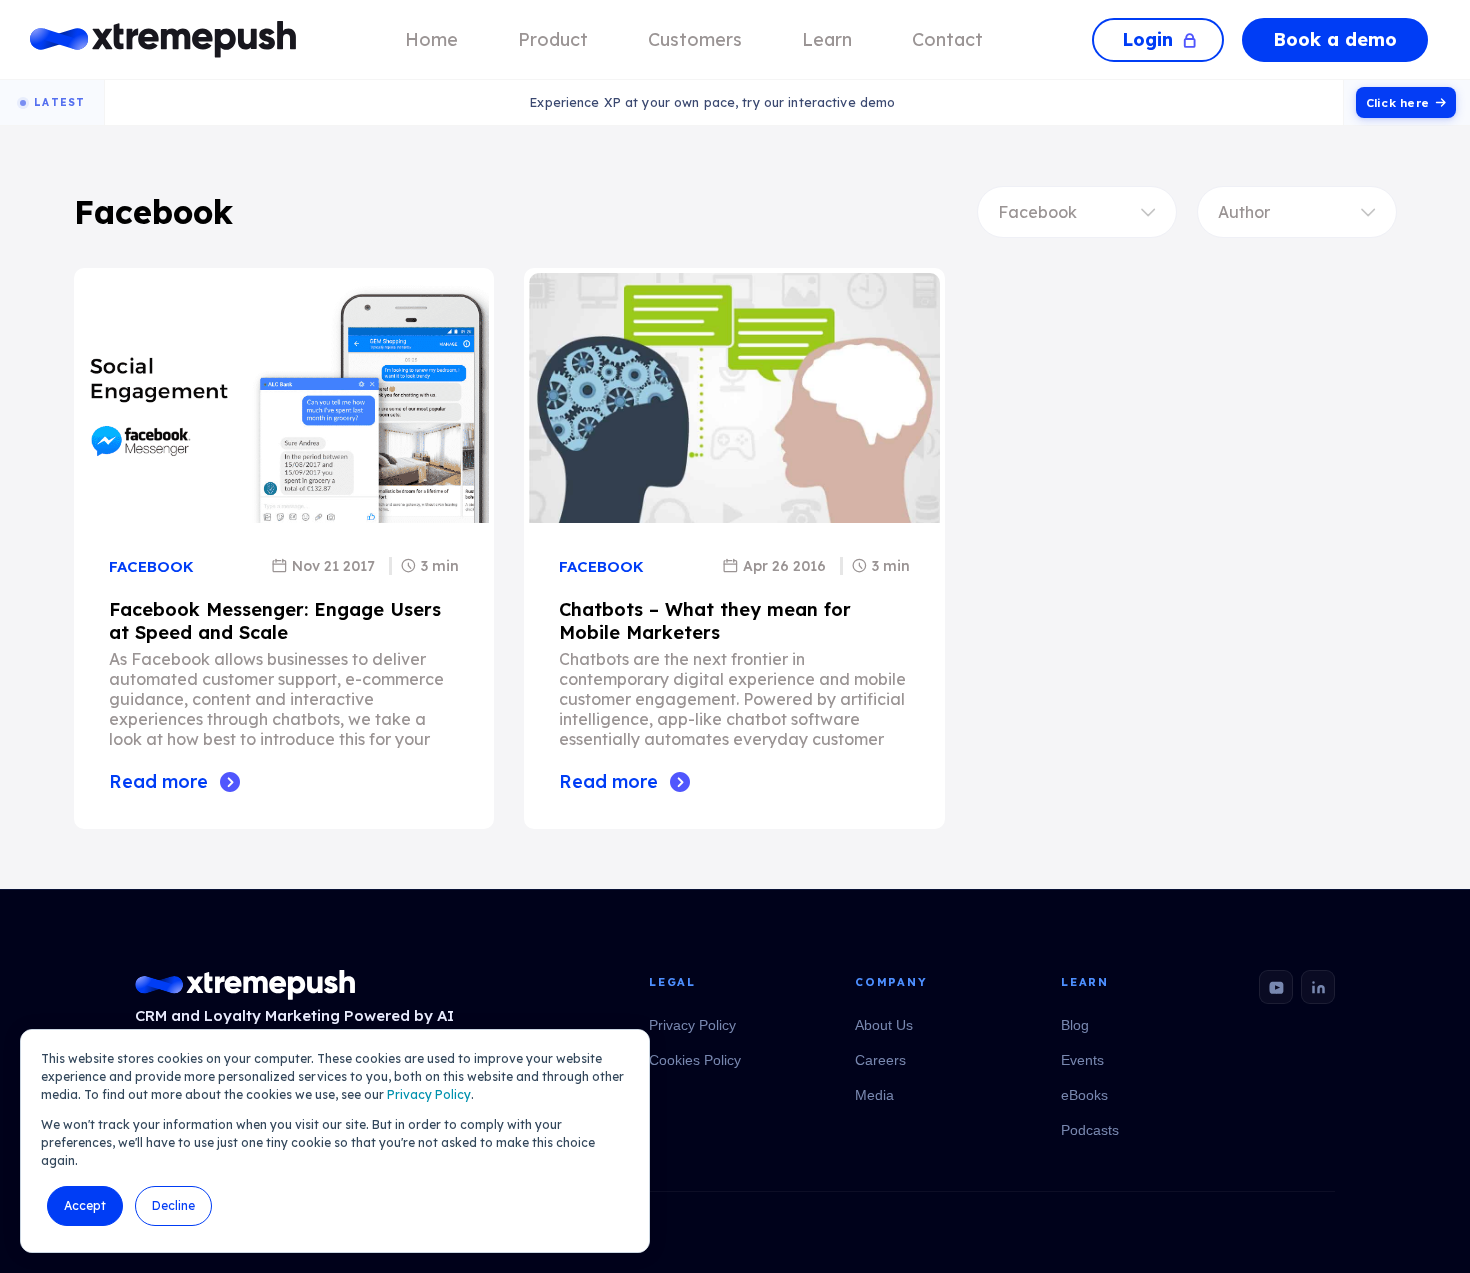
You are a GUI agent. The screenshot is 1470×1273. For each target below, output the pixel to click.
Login (1147, 39)
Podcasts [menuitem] (1090, 1130)
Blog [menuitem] (1075, 1025)
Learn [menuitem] (827, 39)
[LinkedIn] (1318, 987)
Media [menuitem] (874, 1095)
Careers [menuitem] (880, 1060)
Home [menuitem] (431, 39)
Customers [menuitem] (695, 39)
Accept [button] (85, 1205)
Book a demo (1335, 39)
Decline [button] (173, 1205)
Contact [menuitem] (947, 39)
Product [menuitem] (553, 39)
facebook (151, 566)
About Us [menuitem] (884, 1025)
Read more (158, 781)
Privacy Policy (429, 1094)
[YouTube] (1276, 987)
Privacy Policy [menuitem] (692, 1025)
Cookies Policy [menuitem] (695, 1060)
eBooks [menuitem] (1084, 1095)
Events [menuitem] (1082, 1060)
